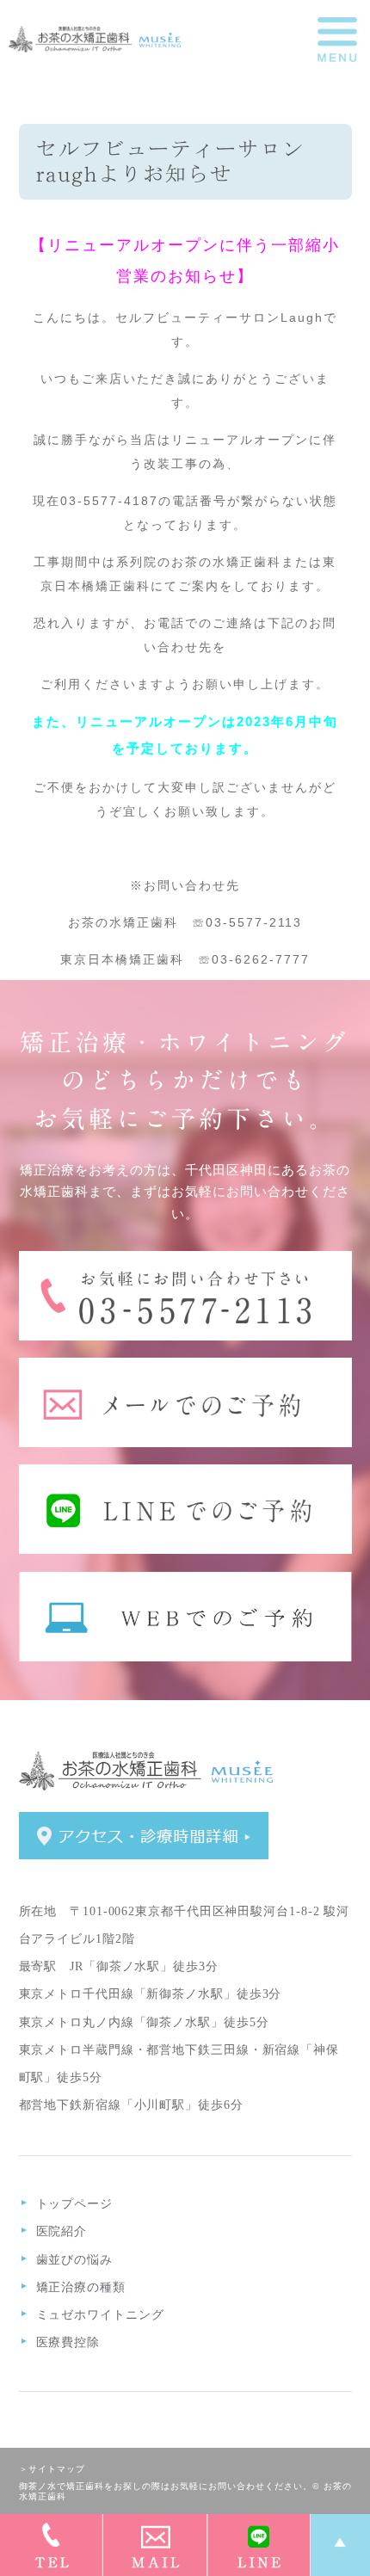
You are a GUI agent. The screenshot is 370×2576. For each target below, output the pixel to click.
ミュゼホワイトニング (100, 2315)
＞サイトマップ (52, 2469)
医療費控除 (68, 2342)
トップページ (74, 2204)
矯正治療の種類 (81, 2287)
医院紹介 (62, 2231)
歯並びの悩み (74, 2260)
